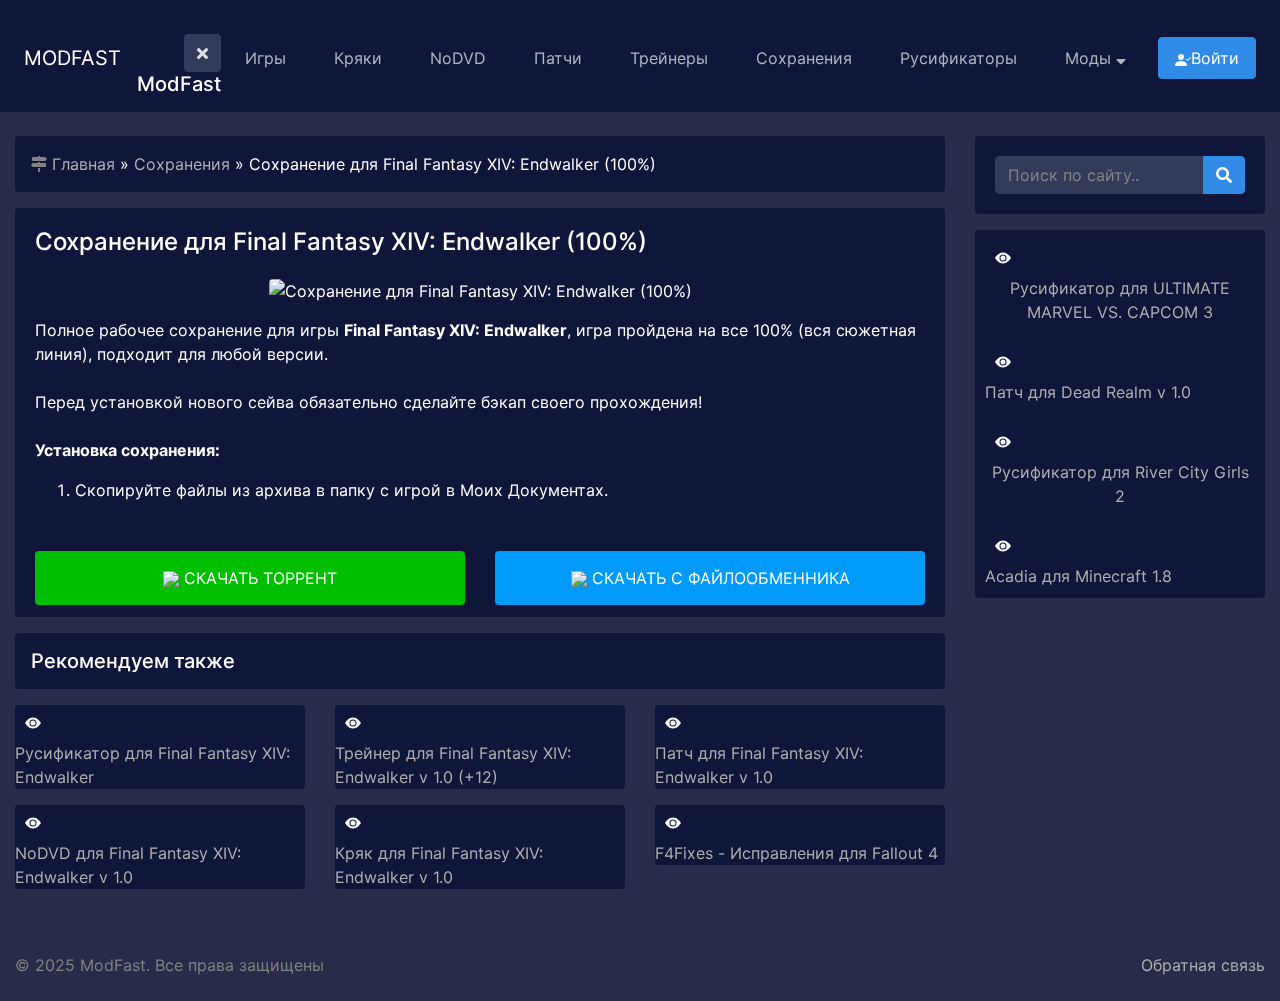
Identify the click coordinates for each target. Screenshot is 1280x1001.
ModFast (72, 58)
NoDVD (458, 58)
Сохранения (804, 58)
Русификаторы (958, 58)
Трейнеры (669, 58)
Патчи (558, 58)
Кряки (358, 58)
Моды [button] (1090, 58)
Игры (265, 58)
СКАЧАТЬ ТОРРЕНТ (258, 578)
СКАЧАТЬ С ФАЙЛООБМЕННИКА (718, 578)
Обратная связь (1203, 965)
